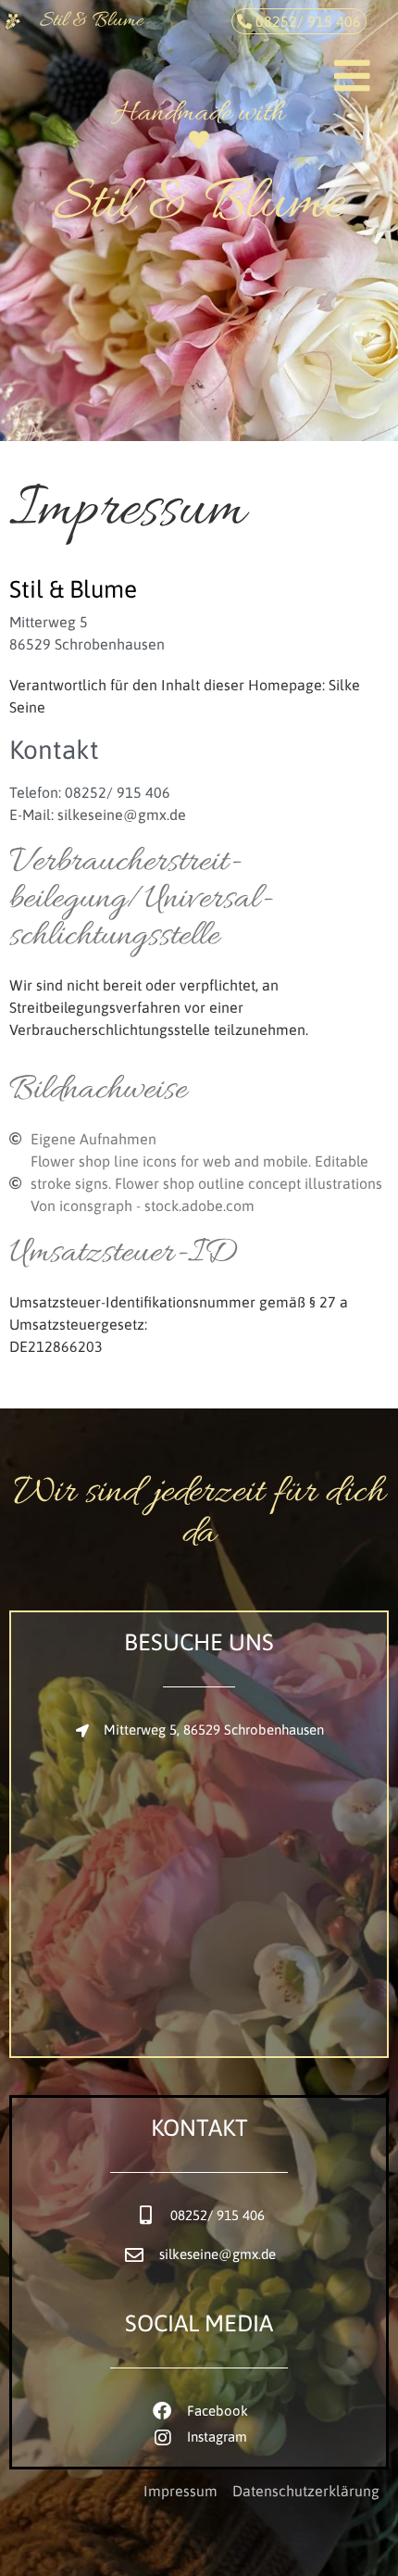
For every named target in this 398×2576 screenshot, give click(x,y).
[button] (357, 57)
